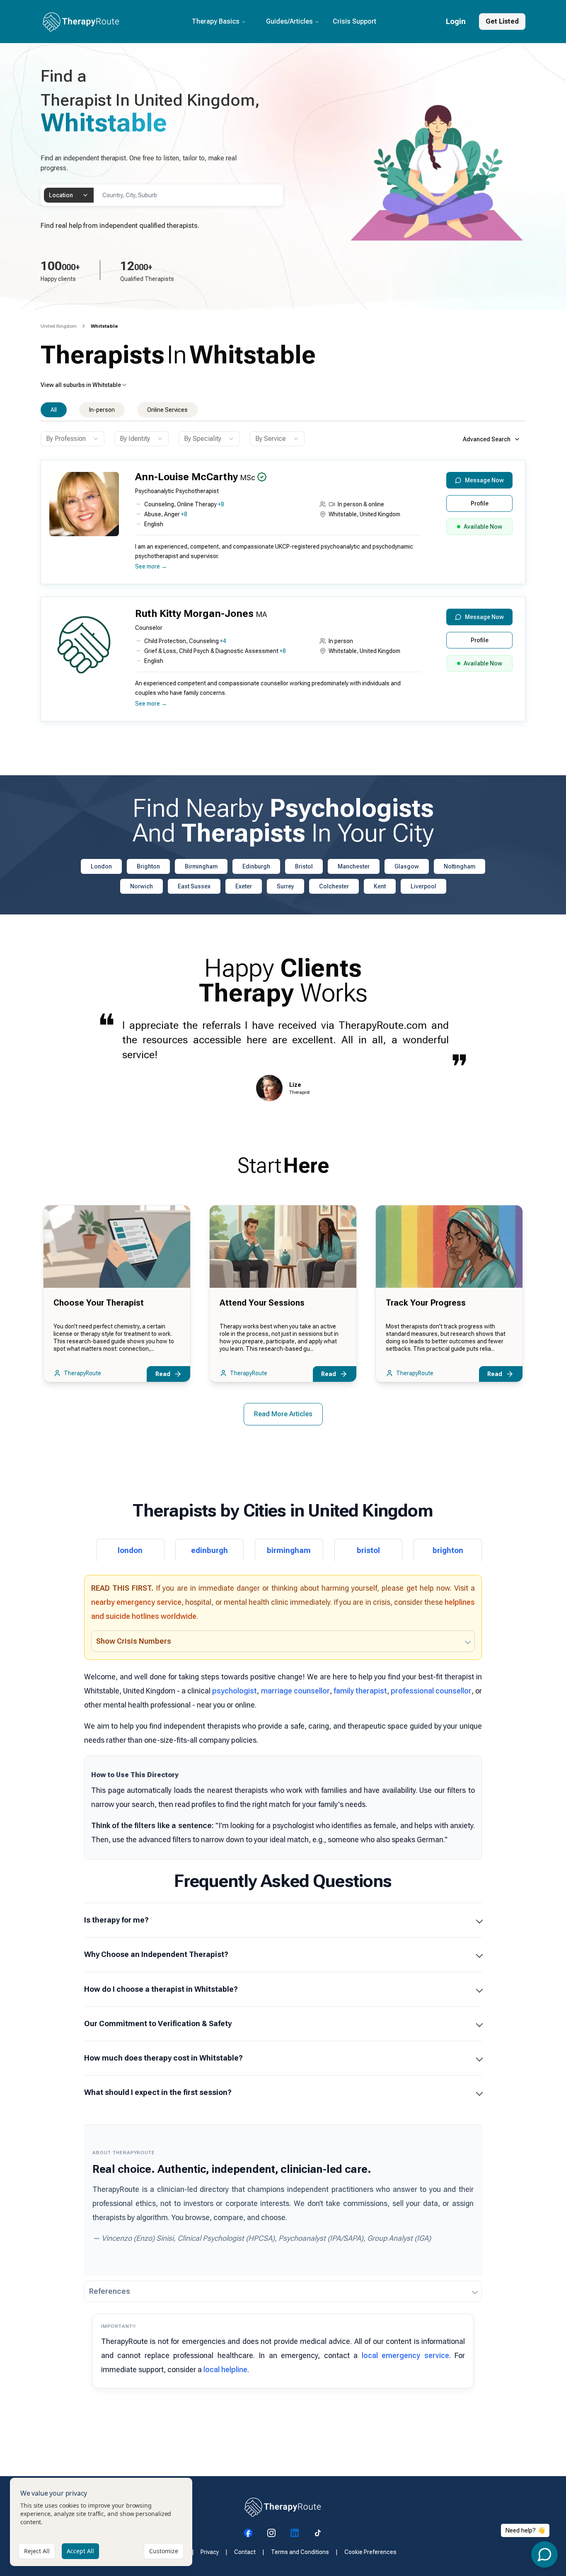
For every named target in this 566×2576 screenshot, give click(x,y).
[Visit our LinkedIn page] (295, 2533)
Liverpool (423, 886)
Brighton (148, 866)
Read (163, 1374)
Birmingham (201, 866)
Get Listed (502, 21)
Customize (164, 2551)
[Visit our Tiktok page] (318, 2533)
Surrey (285, 886)
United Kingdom (59, 326)
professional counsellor (431, 1691)
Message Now (484, 480)
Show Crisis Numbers (134, 1641)
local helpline (225, 2369)
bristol (368, 1550)
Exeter (244, 886)
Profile (480, 503)
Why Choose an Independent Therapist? (156, 1954)
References (110, 2291)
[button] (281, 526)
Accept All (80, 2551)
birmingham (289, 1550)
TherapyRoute (82, 1373)
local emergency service (405, 2355)
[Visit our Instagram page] (271, 2533)
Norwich (141, 886)
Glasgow (407, 866)
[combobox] (69, 195)
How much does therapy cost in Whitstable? (163, 2058)
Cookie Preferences (370, 2552)
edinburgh (209, 1550)
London (101, 866)
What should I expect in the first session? (158, 2092)
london (130, 1550)
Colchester (334, 886)
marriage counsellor (295, 1691)
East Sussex (194, 886)
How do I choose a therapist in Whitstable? (161, 1989)
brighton (448, 1550)
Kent (380, 886)
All (54, 410)
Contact (245, 2552)
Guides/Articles (289, 21)
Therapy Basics (216, 21)
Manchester (354, 866)
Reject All (37, 2551)
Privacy (210, 2552)
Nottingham (460, 866)
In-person (102, 410)
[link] (104, 326)
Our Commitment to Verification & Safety (158, 2023)
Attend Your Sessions (262, 1303)
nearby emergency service (136, 1602)
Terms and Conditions (300, 2552)
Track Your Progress (426, 1303)
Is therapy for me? (116, 1920)
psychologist (235, 1691)
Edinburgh (256, 866)
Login (456, 21)
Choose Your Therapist (99, 1303)
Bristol (304, 866)
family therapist (360, 1691)
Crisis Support (354, 21)
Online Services (167, 410)
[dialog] (101, 2522)
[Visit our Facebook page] (248, 2533)
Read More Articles (283, 1414)
